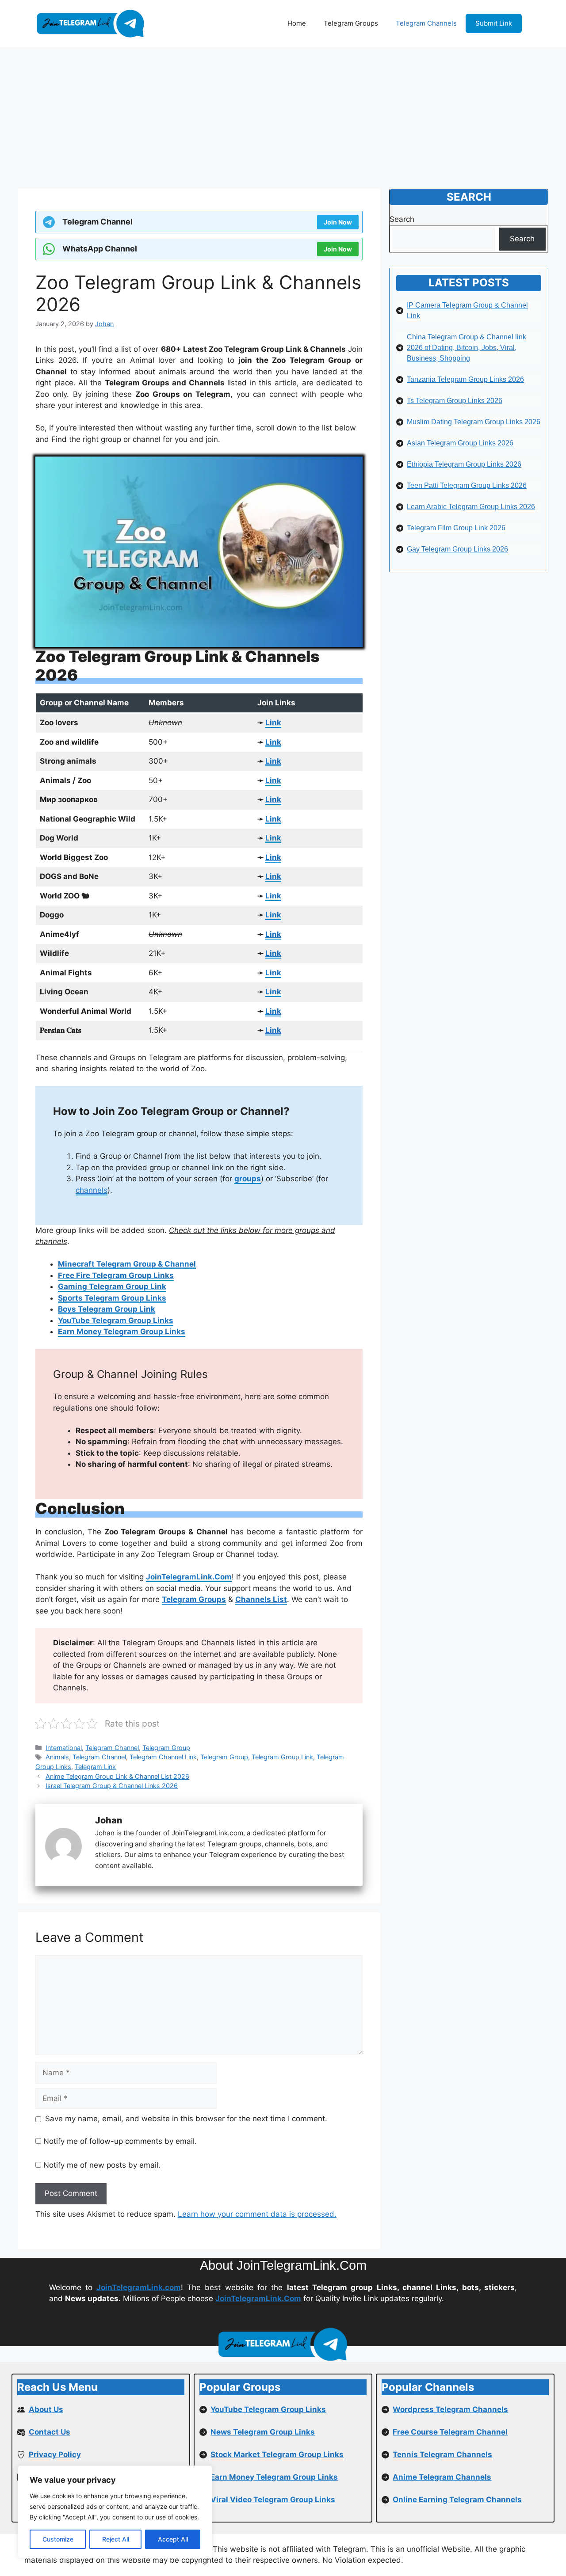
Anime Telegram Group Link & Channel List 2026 (117, 1776)
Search (402, 219)
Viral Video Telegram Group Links (273, 2500)
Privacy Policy (55, 2454)
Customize (58, 2539)
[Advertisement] (283, 114)
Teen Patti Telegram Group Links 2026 (467, 485)
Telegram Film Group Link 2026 (456, 528)
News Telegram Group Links (263, 2432)
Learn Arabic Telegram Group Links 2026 (471, 507)
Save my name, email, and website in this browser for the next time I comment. (186, 2119)
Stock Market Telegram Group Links (277, 2454)
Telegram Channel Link (163, 1757)
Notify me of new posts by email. (102, 2165)
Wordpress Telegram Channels (450, 2409)
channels (92, 1190)
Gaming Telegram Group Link (112, 1286)
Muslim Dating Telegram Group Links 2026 (474, 422)
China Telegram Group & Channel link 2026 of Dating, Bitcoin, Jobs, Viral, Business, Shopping (467, 348)
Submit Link (494, 23)
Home (297, 23)
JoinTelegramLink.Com (189, 1577)
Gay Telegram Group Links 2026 (457, 549)
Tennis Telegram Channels (442, 2454)
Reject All (116, 2539)
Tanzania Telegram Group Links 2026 (465, 379)
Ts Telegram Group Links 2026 (455, 401)
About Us (46, 2409)
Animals (57, 1757)
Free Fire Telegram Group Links (116, 1275)
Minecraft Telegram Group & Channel (127, 1264)
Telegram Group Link (282, 1757)
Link (273, 723)
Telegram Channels (426, 23)
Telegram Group (166, 1748)
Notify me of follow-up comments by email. (120, 2141)
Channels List (261, 1599)
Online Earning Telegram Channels (457, 2500)
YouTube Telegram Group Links (116, 1320)
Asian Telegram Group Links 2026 (460, 443)
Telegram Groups (351, 23)
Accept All (173, 2539)
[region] (115, 2512)
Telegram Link (95, 1767)
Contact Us (50, 2432)
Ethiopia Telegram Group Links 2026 (464, 464)
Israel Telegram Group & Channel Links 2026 (112, 1786)
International (64, 1748)
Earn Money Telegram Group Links (122, 1332)
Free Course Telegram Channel (450, 2432)
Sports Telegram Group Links (112, 1298)
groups (248, 1179)
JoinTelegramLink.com (139, 2287)
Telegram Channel (112, 1748)
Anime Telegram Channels (442, 2477)
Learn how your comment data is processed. (257, 2214)
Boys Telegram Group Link (107, 1309)
